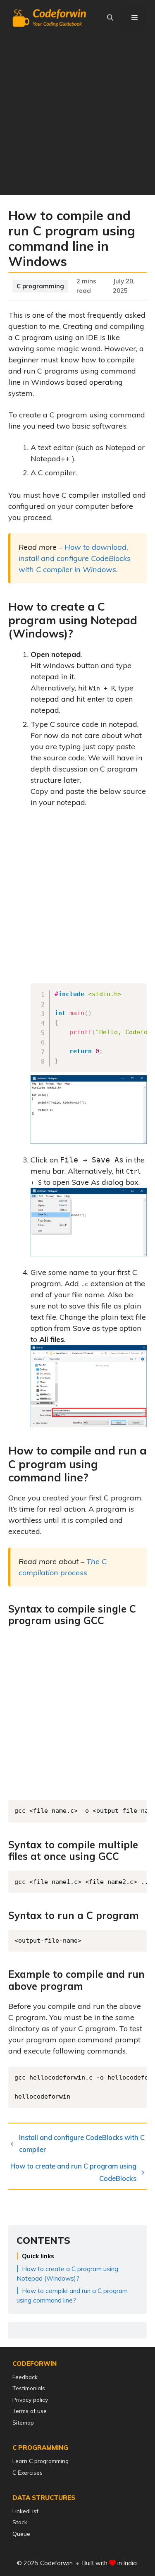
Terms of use (30, 2411)
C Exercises (27, 2472)
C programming (40, 286)
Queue (21, 2534)
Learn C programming (41, 2461)
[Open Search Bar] (110, 18)
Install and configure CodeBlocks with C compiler (82, 2143)
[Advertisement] (77, 118)
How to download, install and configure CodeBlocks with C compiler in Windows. (75, 558)
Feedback (25, 2377)
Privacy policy (30, 2400)
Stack (20, 2522)
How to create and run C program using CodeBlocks (73, 2172)
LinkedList (25, 2511)
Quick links (38, 2256)
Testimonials (29, 2388)
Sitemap (23, 2422)
